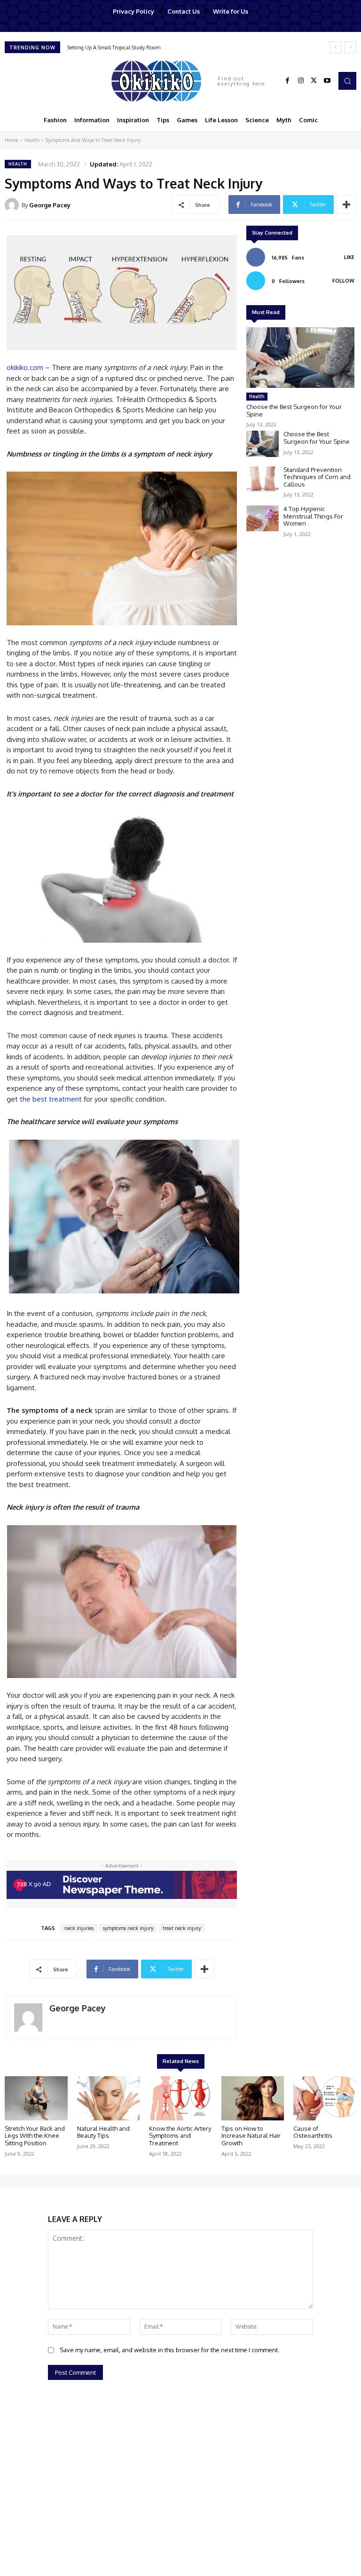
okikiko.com (25, 367)
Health (32, 140)
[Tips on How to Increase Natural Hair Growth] (253, 2098)
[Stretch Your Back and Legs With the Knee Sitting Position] (36, 2098)
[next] (350, 47)
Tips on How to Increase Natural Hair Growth (251, 2136)
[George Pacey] (13, 205)
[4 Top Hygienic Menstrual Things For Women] (263, 518)
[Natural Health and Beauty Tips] (109, 2098)
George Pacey (50, 205)
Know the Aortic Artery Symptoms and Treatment (180, 2136)
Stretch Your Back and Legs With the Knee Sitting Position (35, 2136)
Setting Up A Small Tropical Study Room (114, 47)
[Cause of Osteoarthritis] (325, 2098)
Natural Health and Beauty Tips (103, 2132)
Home (12, 140)
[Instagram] (301, 81)
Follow (343, 281)
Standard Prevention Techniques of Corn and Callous (317, 477)
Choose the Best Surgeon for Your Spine (294, 410)
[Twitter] (314, 81)
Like (349, 257)
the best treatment (51, 1099)
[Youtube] (327, 81)
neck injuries (79, 1928)
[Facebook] (288, 81)
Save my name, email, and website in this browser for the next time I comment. (169, 2350)
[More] (346, 205)
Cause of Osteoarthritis (313, 2132)
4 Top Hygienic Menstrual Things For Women (313, 516)
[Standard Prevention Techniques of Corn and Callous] (263, 479)
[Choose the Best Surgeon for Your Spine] (300, 358)
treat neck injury (182, 1928)
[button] (347, 81)
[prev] (335, 47)
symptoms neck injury (128, 1928)
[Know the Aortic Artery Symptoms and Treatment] (180, 2098)
